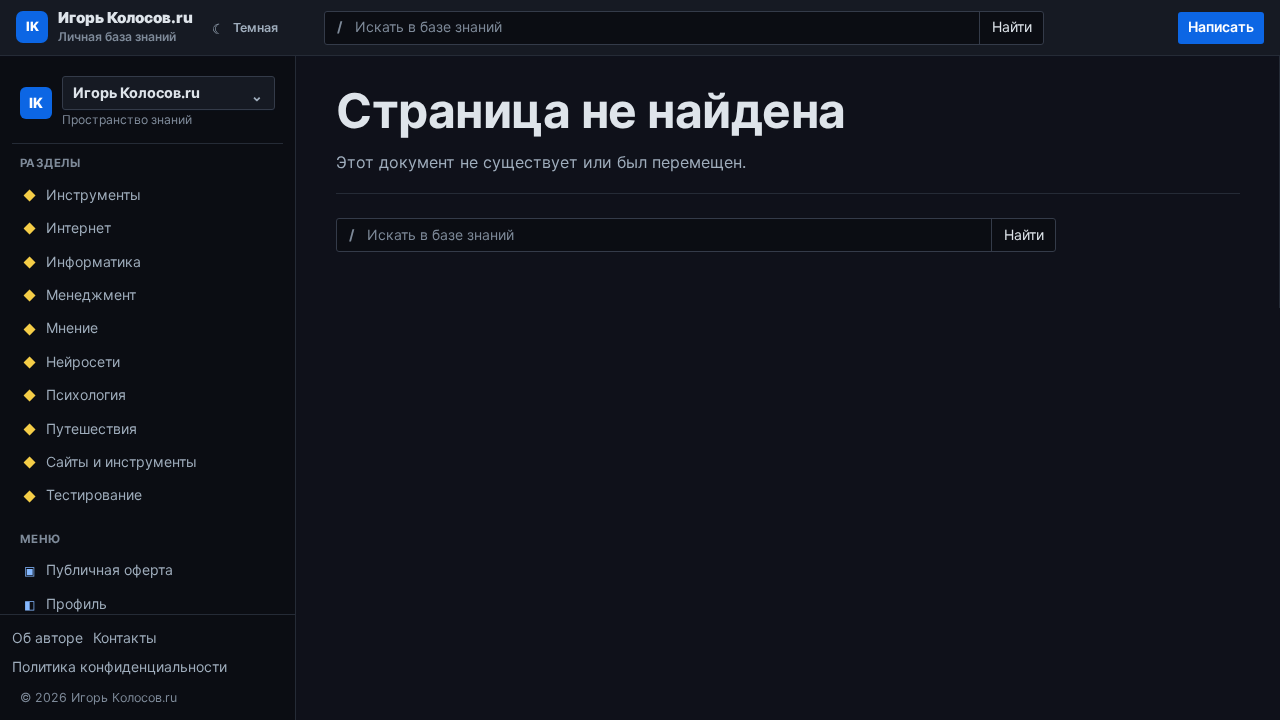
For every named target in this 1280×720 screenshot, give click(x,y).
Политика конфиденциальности (119, 666)
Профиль (66, 603)
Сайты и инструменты (121, 461)
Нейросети (83, 361)
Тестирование (94, 494)
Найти (1012, 26)
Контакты (125, 637)
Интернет (78, 227)
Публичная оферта (109, 569)
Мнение (72, 327)
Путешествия (91, 428)
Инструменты (93, 194)
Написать (1221, 26)
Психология (86, 394)
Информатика (93, 261)
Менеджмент (91, 294)
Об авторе (47, 637)
